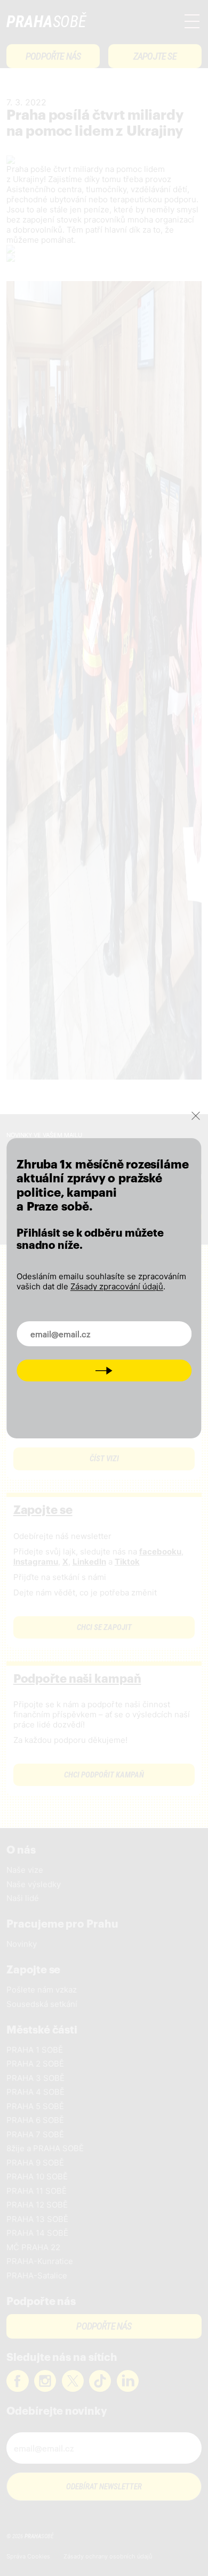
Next (104, 1370)
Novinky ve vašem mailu (74, 1327)
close (196, 1115)
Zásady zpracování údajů (117, 1286)
